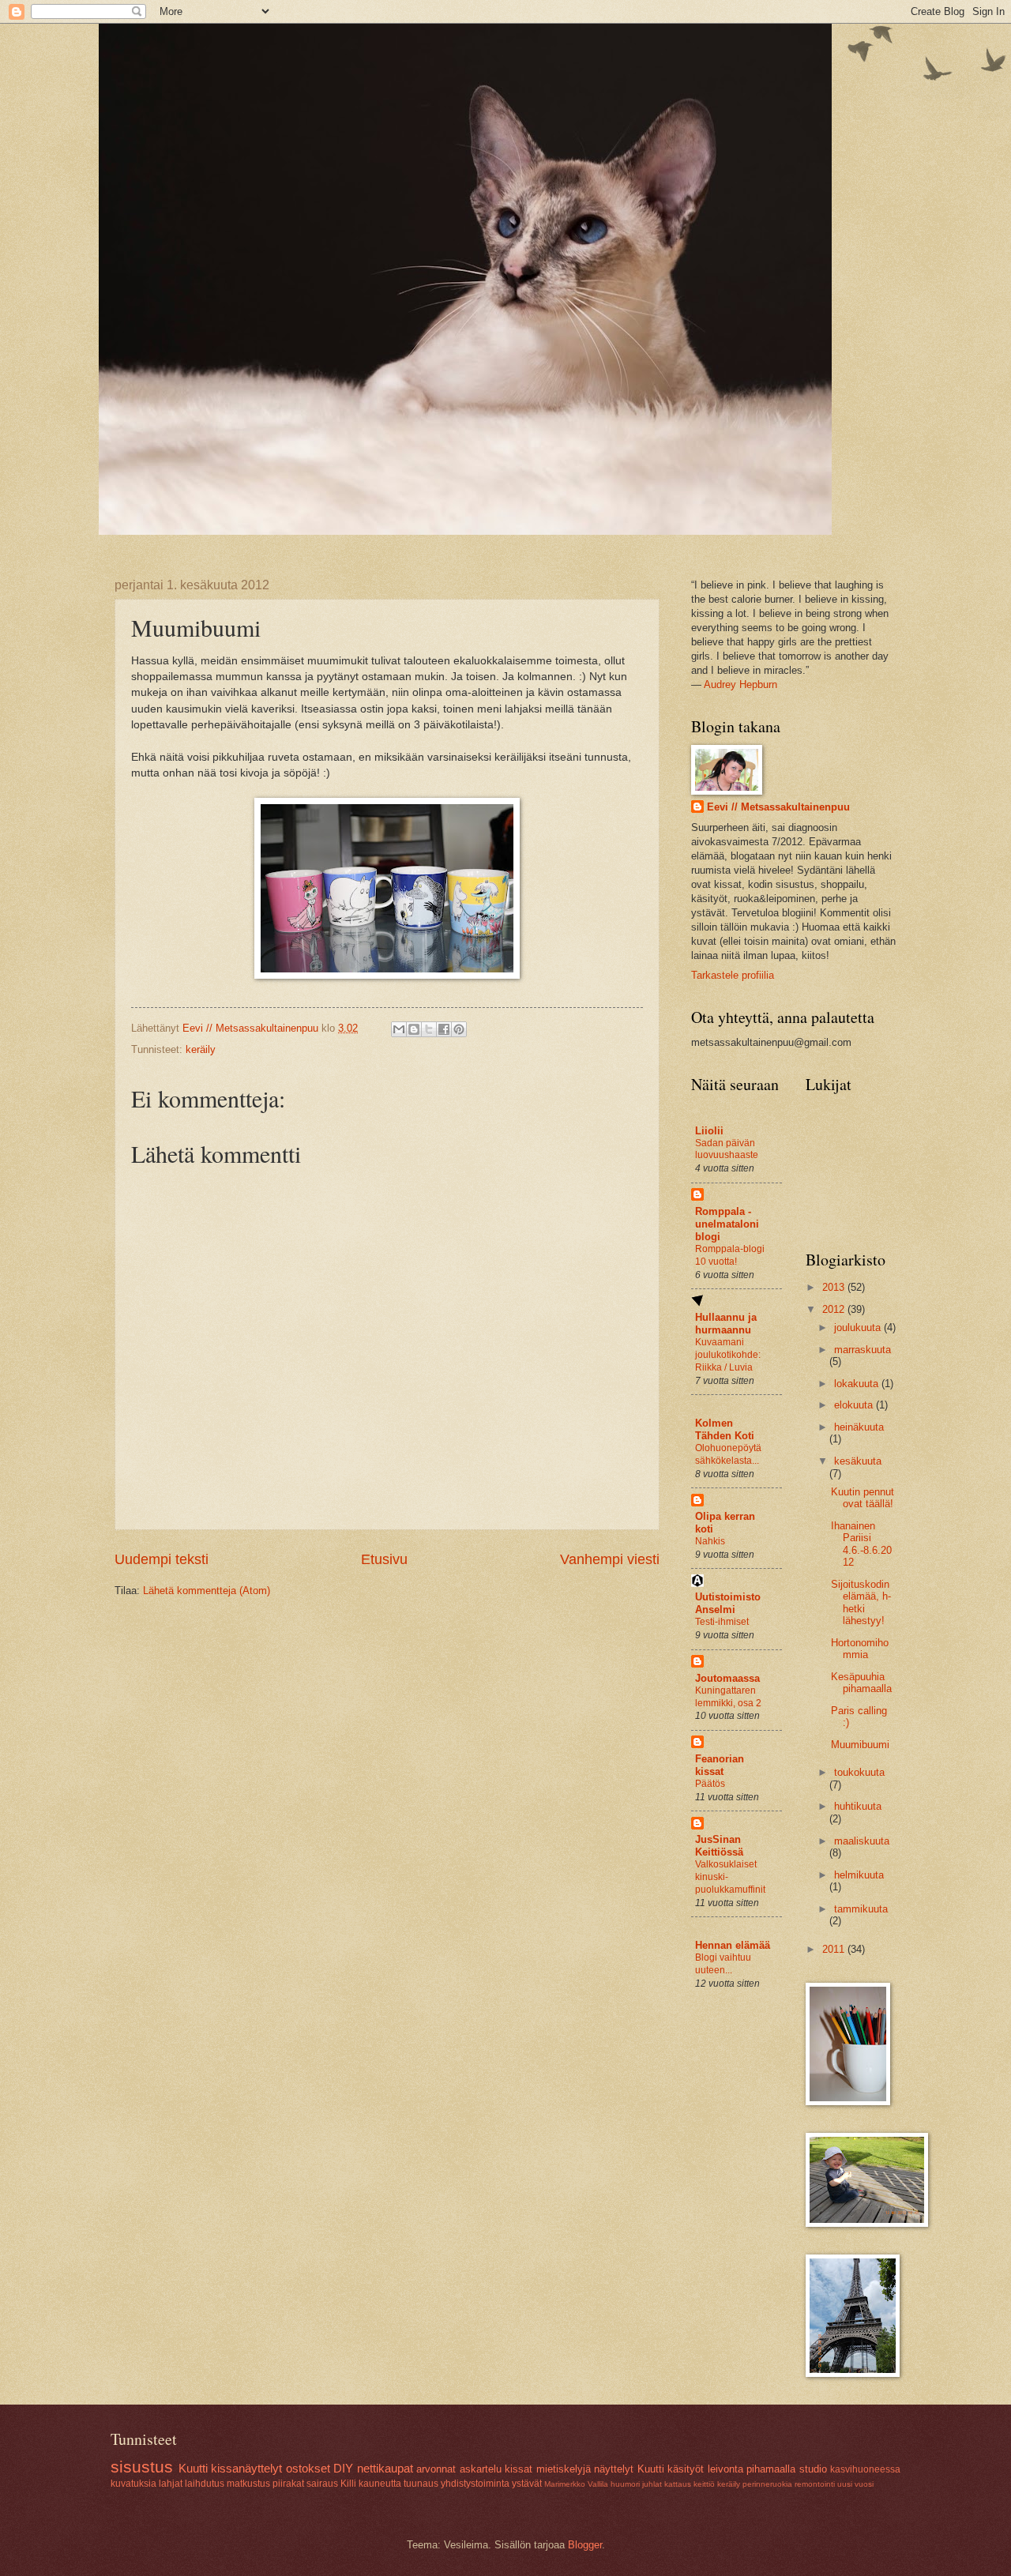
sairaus (322, 2484)
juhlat (652, 2484)
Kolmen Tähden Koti (725, 1429)
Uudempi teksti (162, 1559)
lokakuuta (858, 1384)
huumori (625, 2484)
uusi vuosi (855, 2484)
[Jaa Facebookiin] (444, 1029)
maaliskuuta (862, 1841)
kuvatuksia (133, 2484)
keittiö (704, 2484)
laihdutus (205, 2484)
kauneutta (380, 2484)
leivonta (725, 2469)
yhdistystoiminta (475, 2484)
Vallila (598, 2484)
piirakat (288, 2484)
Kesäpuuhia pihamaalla (861, 1683)
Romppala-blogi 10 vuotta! (730, 1255)
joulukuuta (859, 1327)
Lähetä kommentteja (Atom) (207, 1591)
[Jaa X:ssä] (429, 1029)
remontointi (815, 2484)
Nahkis (710, 1541)
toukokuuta (859, 1772)
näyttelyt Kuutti (629, 2469)
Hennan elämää (733, 1945)
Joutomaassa (727, 1678)
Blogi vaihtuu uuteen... (723, 1964)
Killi (348, 2484)
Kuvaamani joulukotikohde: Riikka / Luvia (728, 1355)
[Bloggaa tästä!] (414, 1029)
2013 (835, 1287)
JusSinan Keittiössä (719, 1846)
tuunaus (421, 2484)
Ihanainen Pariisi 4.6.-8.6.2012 (861, 1544)
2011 (835, 1949)
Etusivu (384, 1559)
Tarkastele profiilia (733, 975)
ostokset (308, 2468)
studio (813, 2469)
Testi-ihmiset (722, 1622)
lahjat (171, 2484)
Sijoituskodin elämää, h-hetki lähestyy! (861, 1602)
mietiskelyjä (564, 2469)
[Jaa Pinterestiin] (459, 1029)
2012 (835, 1309)
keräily (201, 1049)
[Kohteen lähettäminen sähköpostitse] (399, 1029)
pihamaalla (771, 2469)
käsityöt (686, 2469)
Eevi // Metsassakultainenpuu (778, 807)
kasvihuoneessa (865, 2469)
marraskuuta (863, 1350)
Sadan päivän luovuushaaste (727, 1149)
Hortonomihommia (860, 1649)
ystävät (527, 2484)
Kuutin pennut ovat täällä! (863, 1498)
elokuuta (855, 1405)
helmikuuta (859, 1875)
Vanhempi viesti (610, 1559)
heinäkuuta (859, 1427)
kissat (519, 2469)
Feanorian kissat (720, 1765)
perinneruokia (767, 2484)
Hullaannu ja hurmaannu (726, 1324)
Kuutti (193, 2468)
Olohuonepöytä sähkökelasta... (728, 1454)
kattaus (678, 2484)
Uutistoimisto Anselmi (728, 1603)
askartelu (481, 2469)
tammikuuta (861, 1909)
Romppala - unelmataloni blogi (727, 1224)
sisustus (142, 2467)
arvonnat (436, 2469)
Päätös (710, 1784)
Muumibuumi (860, 1745)
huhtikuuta (858, 1806)
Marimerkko (565, 2484)
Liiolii (709, 1131)
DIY (343, 2468)
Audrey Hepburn (740, 684)
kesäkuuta (858, 1461)
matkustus (248, 2484)
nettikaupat (385, 2468)
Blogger (585, 2545)
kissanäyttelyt (246, 2468)
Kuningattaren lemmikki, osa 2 (728, 1697)
